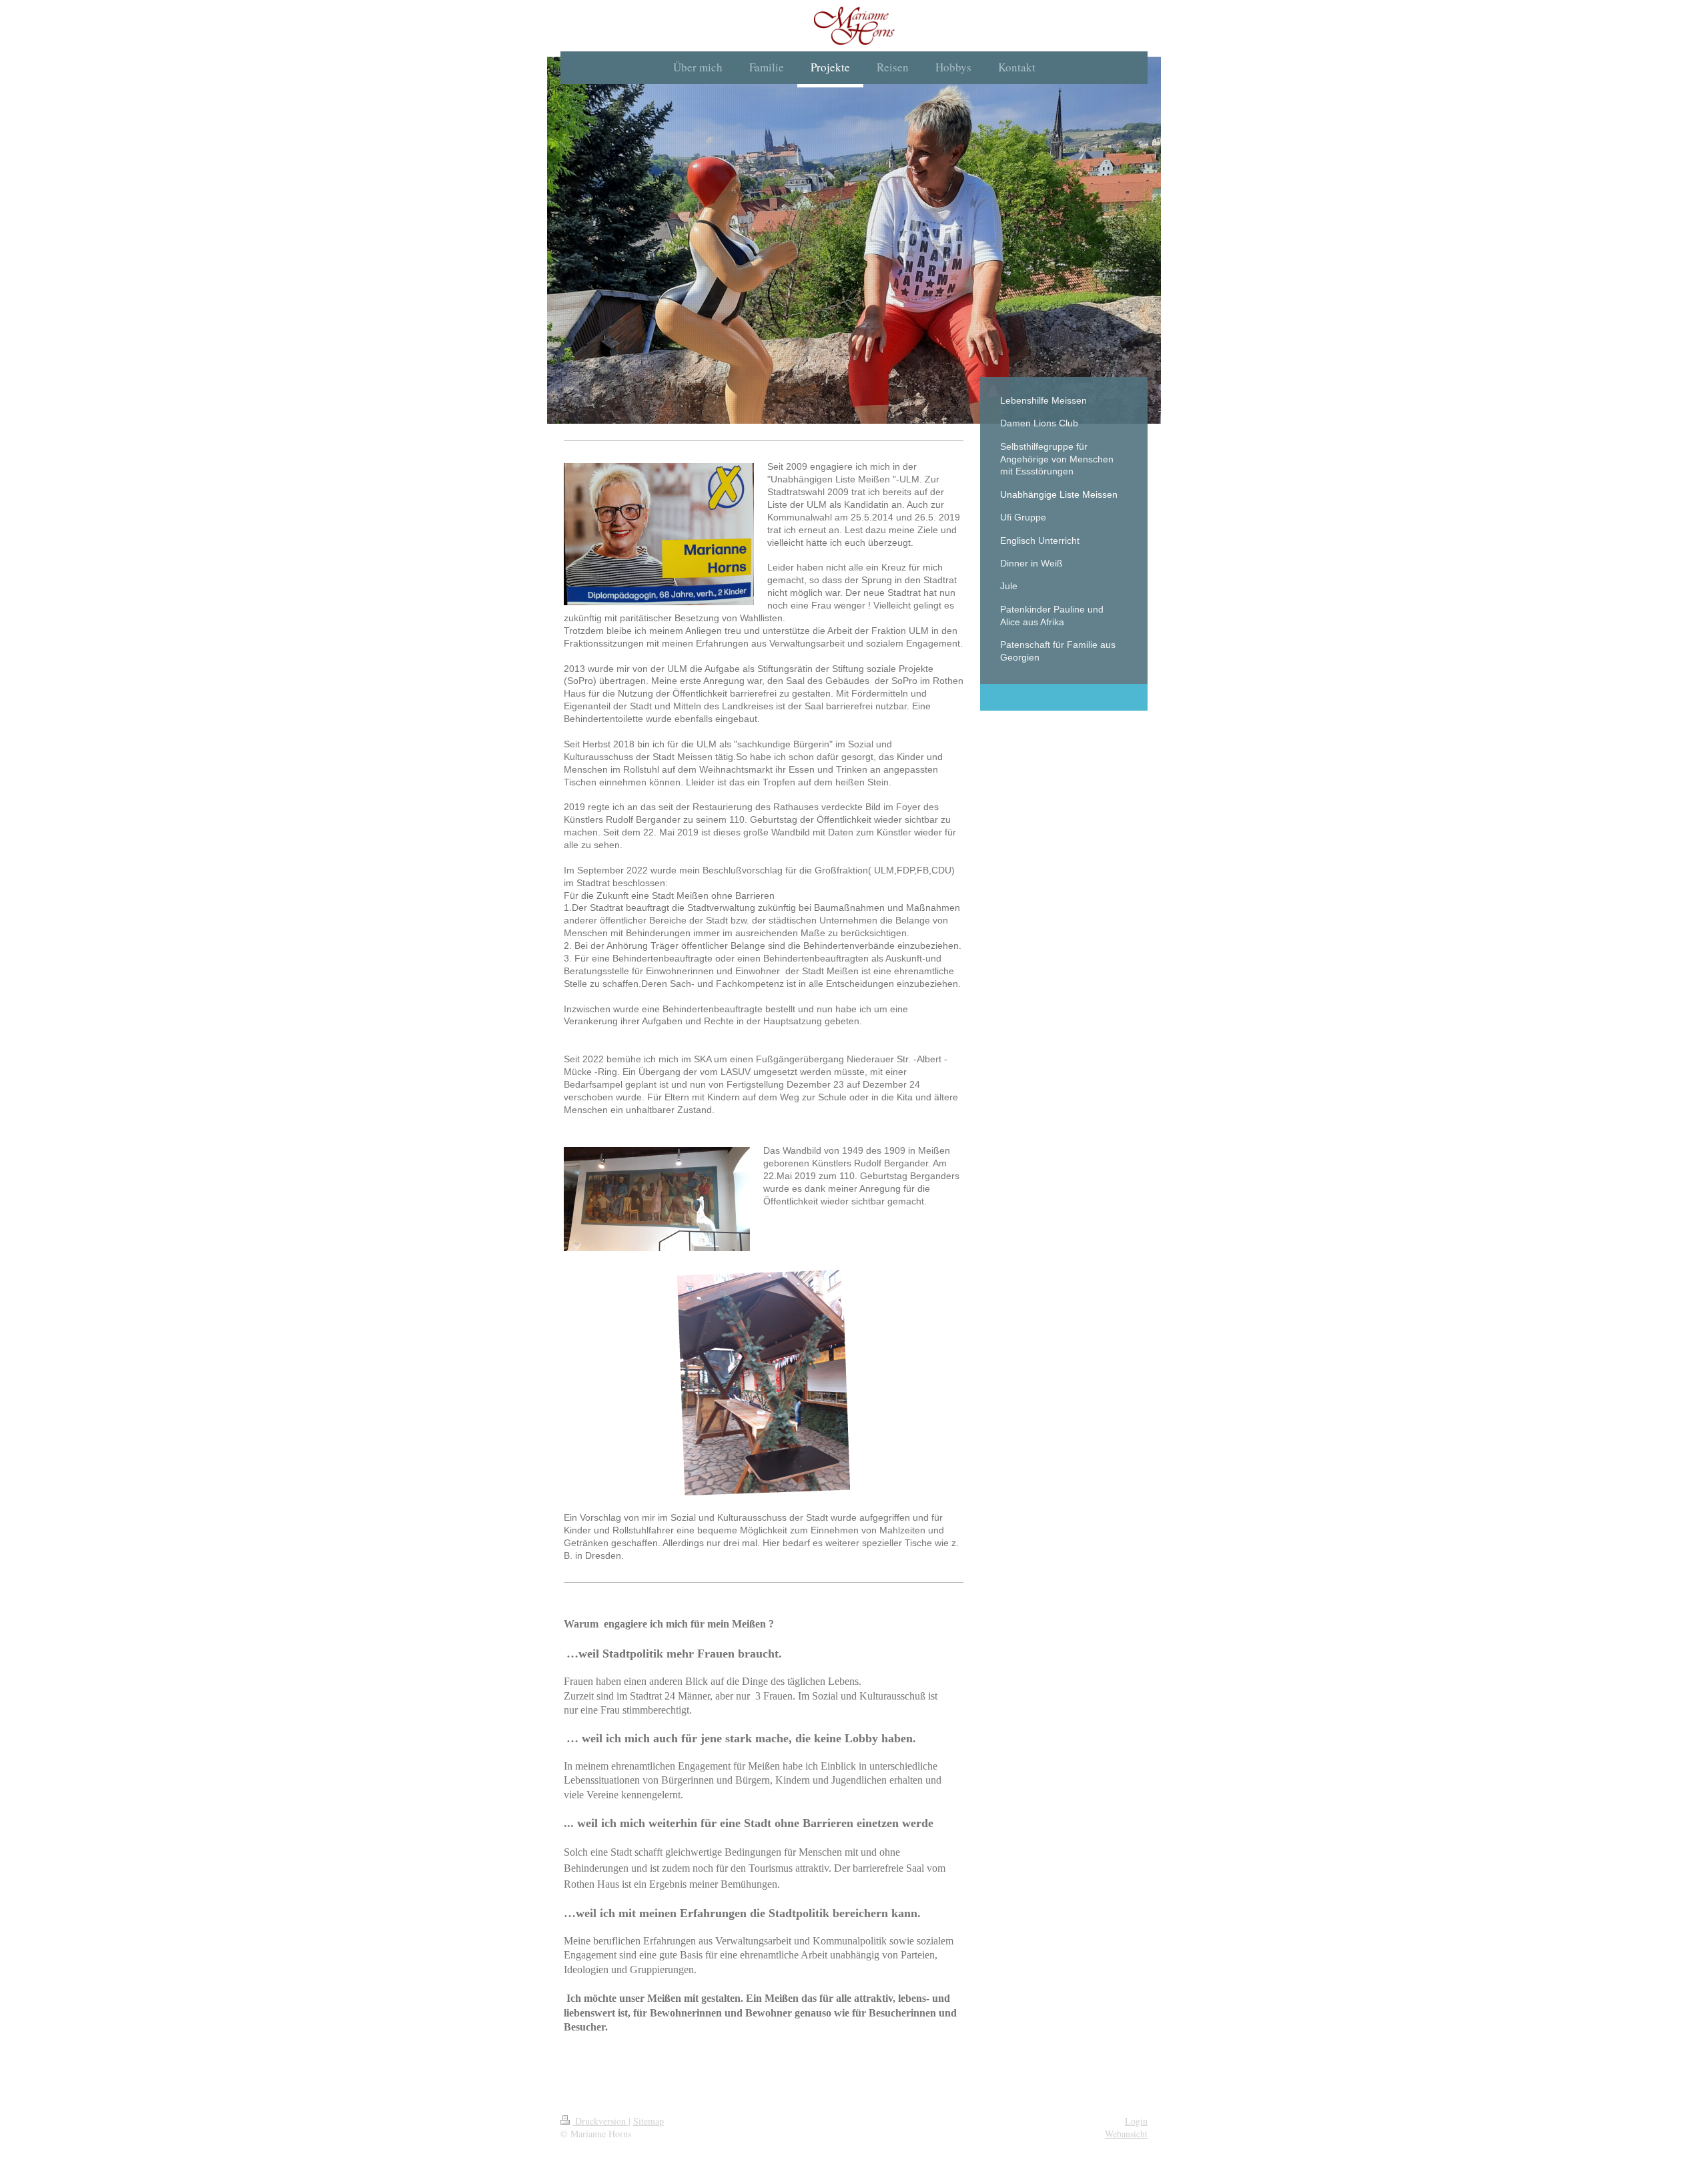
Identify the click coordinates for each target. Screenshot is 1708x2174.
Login (1136, 2121)
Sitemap (649, 2121)
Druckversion (600, 2121)
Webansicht (1126, 2134)
